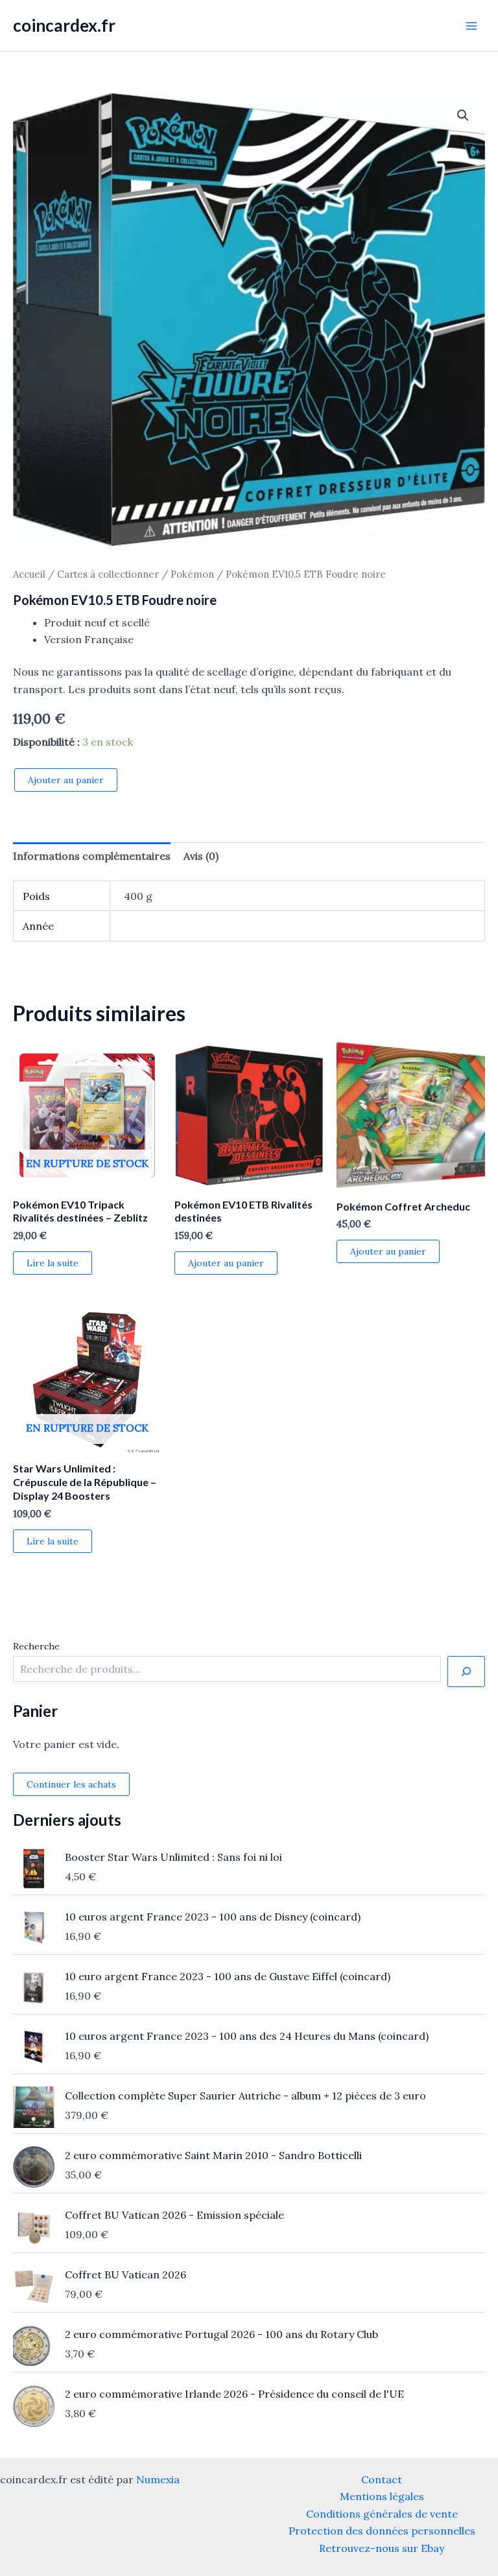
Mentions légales (382, 2496)
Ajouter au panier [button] (226, 1263)
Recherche (36, 1646)
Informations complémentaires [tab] (92, 856)
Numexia (158, 2479)
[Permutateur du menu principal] (471, 25)
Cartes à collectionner (108, 574)
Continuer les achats (71, 1784)
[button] (463, 115)
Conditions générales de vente (382, 2514)
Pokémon (192, 574)
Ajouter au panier (66, 780)
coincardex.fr (64, 25)
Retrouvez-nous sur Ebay (382, 2548)
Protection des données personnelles (382, 2531)
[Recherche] (466, 1672)
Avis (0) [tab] (201, 856)
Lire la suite (53, 1263)
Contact (382, 2479)
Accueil (29, 574)
